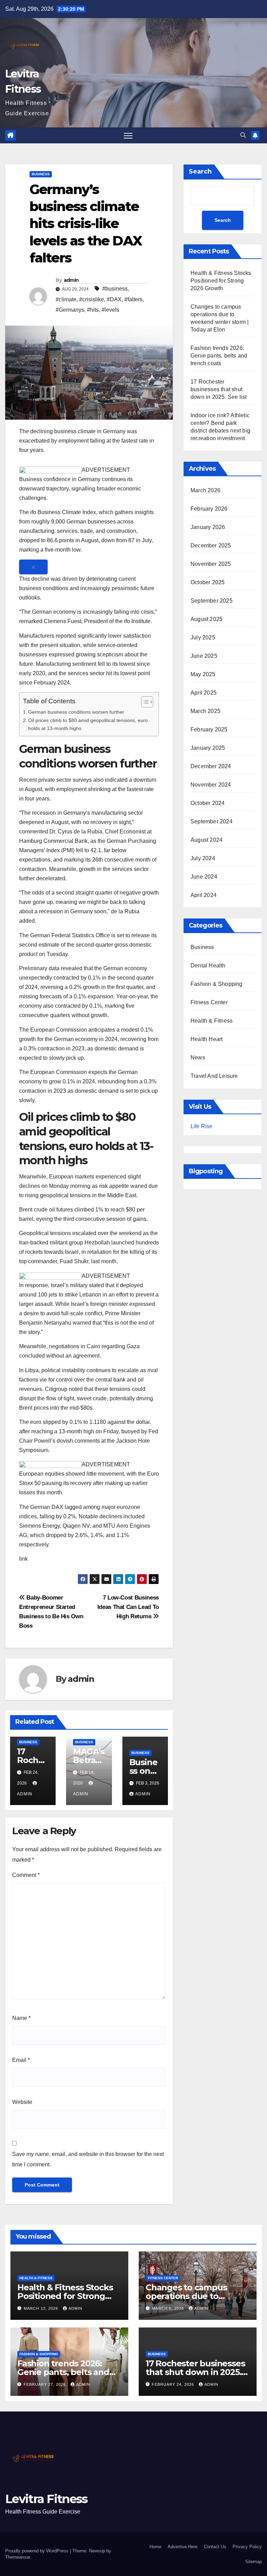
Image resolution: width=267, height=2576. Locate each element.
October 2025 (208, 582)
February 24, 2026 (174, 2384)
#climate (66, 299)
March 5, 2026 (169, 2308)
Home (155, 2547)
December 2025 (211, 546)
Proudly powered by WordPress (38, 2551)
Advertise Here (183, 2547)
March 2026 (205, 490)
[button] (243, 135)
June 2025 (204, 656)
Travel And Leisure (214, 1076)
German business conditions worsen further (76, 712)
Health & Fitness (212, 1021)
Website (22, 2102)
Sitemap (253, 2562)
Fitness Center (209, 1002)
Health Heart (207, 1039)
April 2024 (204, 895)
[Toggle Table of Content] (144, 702)
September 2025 (212, 601)
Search (200, 171)
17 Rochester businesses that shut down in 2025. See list (219, 389)
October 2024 (208, 803)
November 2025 (211, 564)
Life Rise (201, 1126)
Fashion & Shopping (217, 984)
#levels (110, 310)
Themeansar (18, 2557)
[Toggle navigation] (128, 136)
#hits (93, 310)
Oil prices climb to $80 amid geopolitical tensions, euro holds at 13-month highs (88, 724)
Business (41, 174)
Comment (26, 1875)
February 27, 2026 (45, 2384)
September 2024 (212, 821)
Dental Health (208, 966)
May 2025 (203, 674)
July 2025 (203, 637)
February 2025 (209, 729)
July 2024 (203, 858)
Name (21, 2018)
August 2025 (207, 619)
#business (115, 289)
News (198, 1058)
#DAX (114, 299)
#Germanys (70, 310)
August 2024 (207, 840)
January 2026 (208, 527)
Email (21, 2060)
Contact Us (215, 2547)
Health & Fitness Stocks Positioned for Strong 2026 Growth (221, 281)
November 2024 (211, 785)
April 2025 (204, 693)
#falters (133, 299)
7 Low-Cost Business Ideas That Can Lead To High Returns (128, 1607)
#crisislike (92, 299)
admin (71, 280)
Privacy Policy (247, 2547)
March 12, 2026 (42, 2308)
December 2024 (211, 766)
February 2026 (209, 509)
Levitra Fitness (46, 2499)
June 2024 (204, 877)
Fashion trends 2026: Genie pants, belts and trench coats (219, 356)
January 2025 (208, 748)
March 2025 (205, 711)
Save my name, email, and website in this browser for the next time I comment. (88, 2159)
